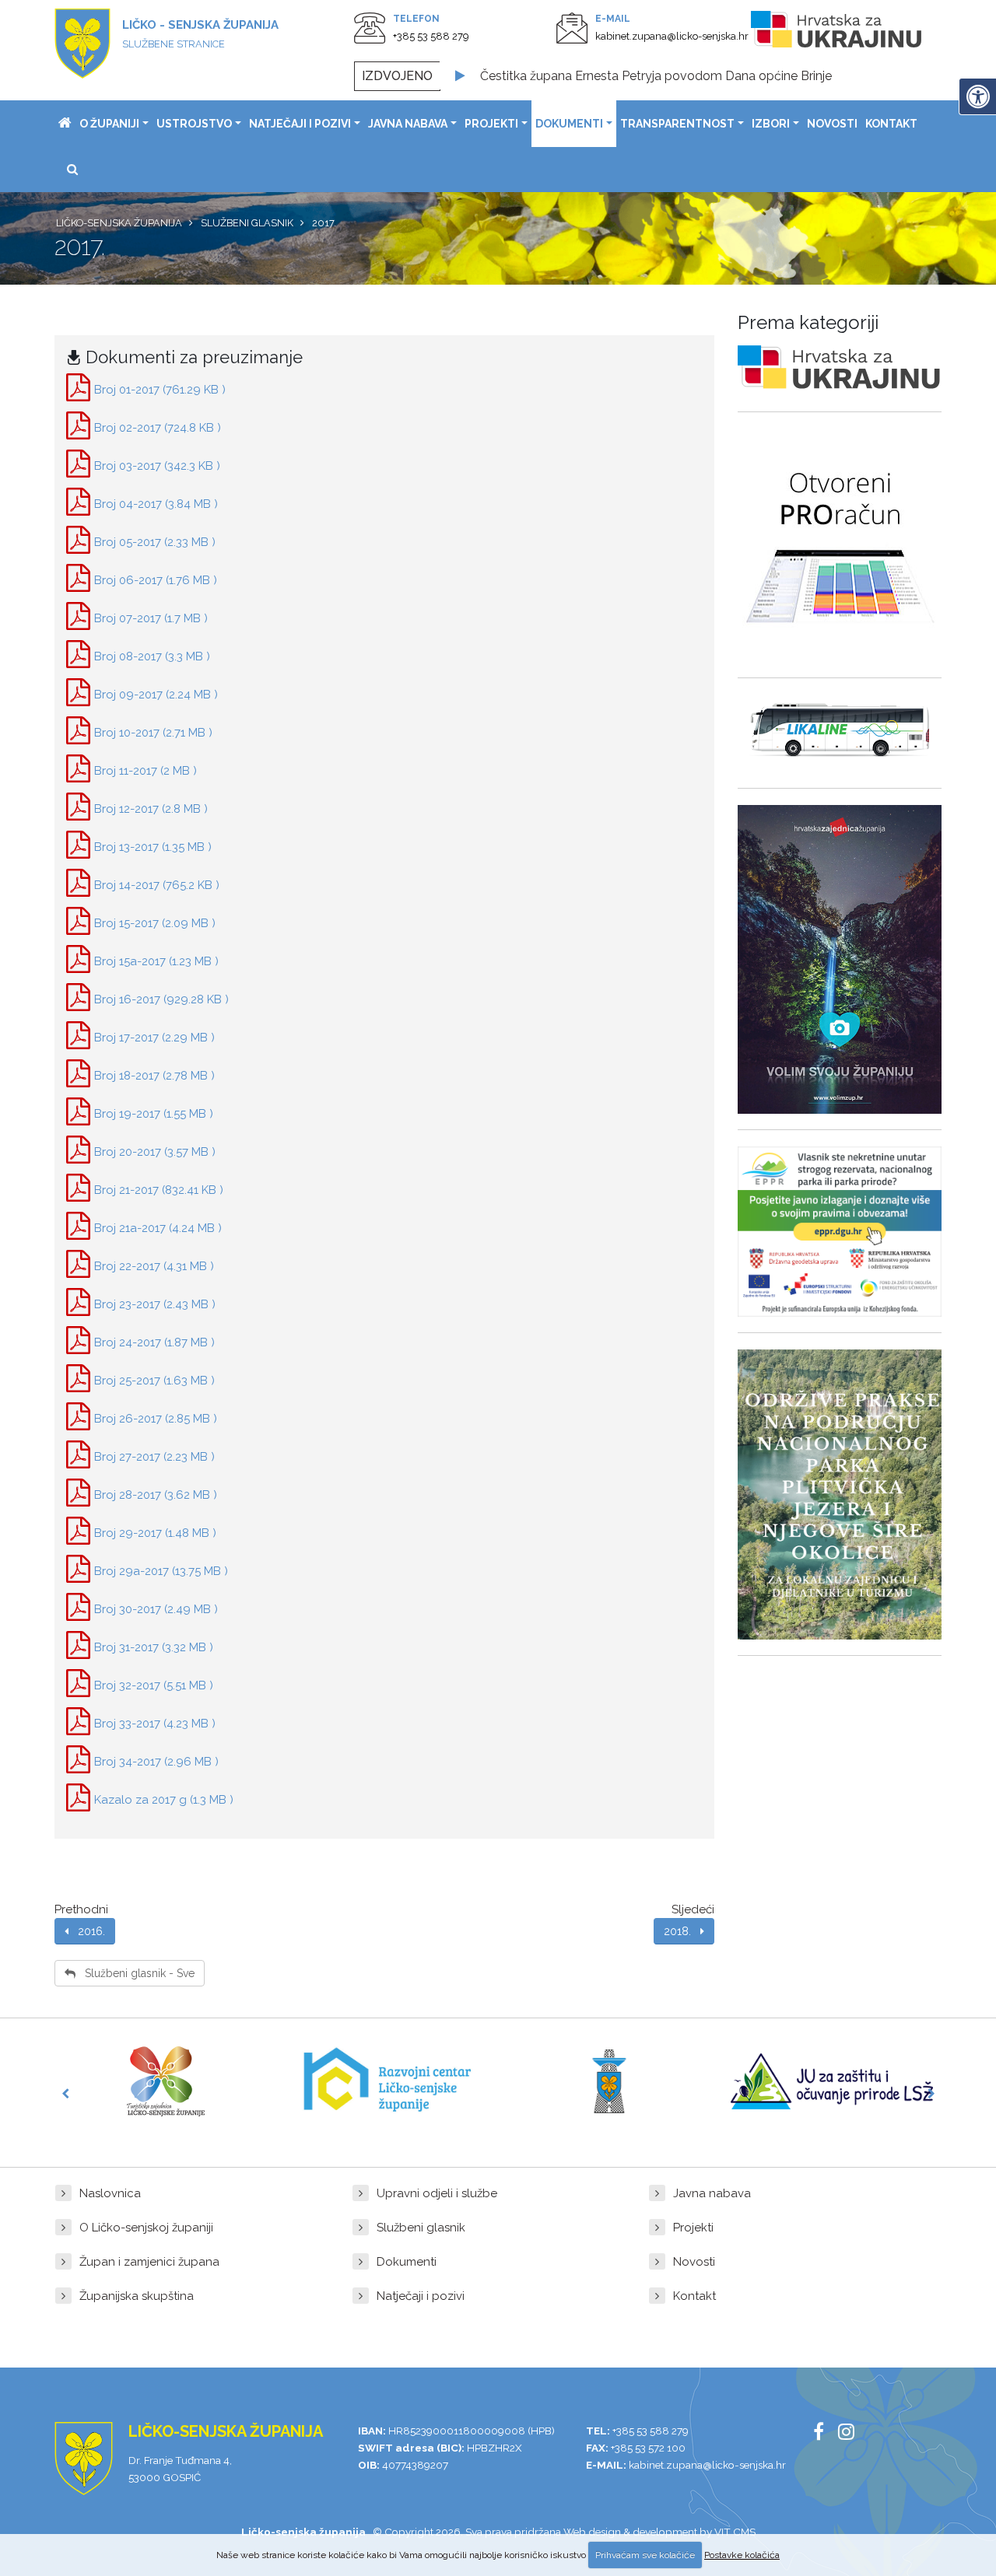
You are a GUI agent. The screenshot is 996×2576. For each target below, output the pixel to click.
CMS (744, 2532)
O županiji (109, 124)
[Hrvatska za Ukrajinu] (852, 32)
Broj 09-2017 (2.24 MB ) (156, 695)
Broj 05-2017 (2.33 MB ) (155, 542)
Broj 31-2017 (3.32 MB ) (154, 1647)
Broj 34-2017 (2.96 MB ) (156, 1762)
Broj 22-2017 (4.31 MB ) (154, 1266)
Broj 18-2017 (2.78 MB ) (154, 1076)
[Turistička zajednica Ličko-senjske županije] (166, 2081)
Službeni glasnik (421, 2228)
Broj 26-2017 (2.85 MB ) (156, 1419)
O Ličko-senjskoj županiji (146, 2228)
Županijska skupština (137, 2296)
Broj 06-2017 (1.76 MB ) (156, 580)
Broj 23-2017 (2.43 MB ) (155, 1304)
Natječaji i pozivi (300, 124)
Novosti (832, 124)
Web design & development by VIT (647, 2532)
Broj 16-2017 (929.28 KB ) (161, 999)
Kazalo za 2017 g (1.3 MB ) (164, 1800)
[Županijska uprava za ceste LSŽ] (609, 2081)
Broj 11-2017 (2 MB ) (146, 771)
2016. (87, 1931)
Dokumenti (569, 124)
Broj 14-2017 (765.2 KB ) (157, 885)
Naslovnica (110, 2193)
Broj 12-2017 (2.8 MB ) (151, 809)
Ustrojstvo (194, 124)
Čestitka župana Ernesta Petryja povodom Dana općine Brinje (656, 76)
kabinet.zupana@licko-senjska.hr (672, 36)
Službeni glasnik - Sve (135, 1973)
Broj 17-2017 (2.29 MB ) (154, 1038)
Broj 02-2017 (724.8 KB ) (158, 428)
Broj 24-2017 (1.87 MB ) (154, 1342)
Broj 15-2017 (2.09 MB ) (155, 923)
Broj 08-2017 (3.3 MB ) (152, 656)
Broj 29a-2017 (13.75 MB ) (161, 1571)
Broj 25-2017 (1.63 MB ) (154, 1381)
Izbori (771, 124)
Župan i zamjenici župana (149, 2262)
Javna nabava (408, 124)
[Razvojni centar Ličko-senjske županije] (388, 2081)
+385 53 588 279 (431, 36)
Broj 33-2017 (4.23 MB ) (155, 1724)
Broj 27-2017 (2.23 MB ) (154, 1457)
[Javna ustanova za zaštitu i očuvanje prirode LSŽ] (832, 2081)
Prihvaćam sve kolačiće (645, 2555)
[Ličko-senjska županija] (65, 124)
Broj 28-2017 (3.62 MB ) (156, 1495)
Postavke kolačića (742, 2555)
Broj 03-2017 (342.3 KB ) (157, 466)
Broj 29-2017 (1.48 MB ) (155, 1533)
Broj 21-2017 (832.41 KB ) (159, 1190)
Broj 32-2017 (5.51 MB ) (154, 1685)
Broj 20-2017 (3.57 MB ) (155, 1152)
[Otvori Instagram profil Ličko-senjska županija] (852, 2434)
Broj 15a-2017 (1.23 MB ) (156, 961)
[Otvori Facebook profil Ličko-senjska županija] (824, 2434)
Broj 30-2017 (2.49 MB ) (156, 1609)
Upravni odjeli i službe (437, 2193)
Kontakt (891, 124)
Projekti (491, 124)
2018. (682, 1931)
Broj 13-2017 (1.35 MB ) (153, 847)
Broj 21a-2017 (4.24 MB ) (158, 1228)
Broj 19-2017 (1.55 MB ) (154, 1114)
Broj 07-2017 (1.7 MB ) (151, 618)
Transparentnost (677, 124)
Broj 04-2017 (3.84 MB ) (156, 504)
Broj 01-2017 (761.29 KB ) (160, 390)
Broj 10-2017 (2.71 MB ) (153, 733)
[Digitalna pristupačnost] (977, 96)
